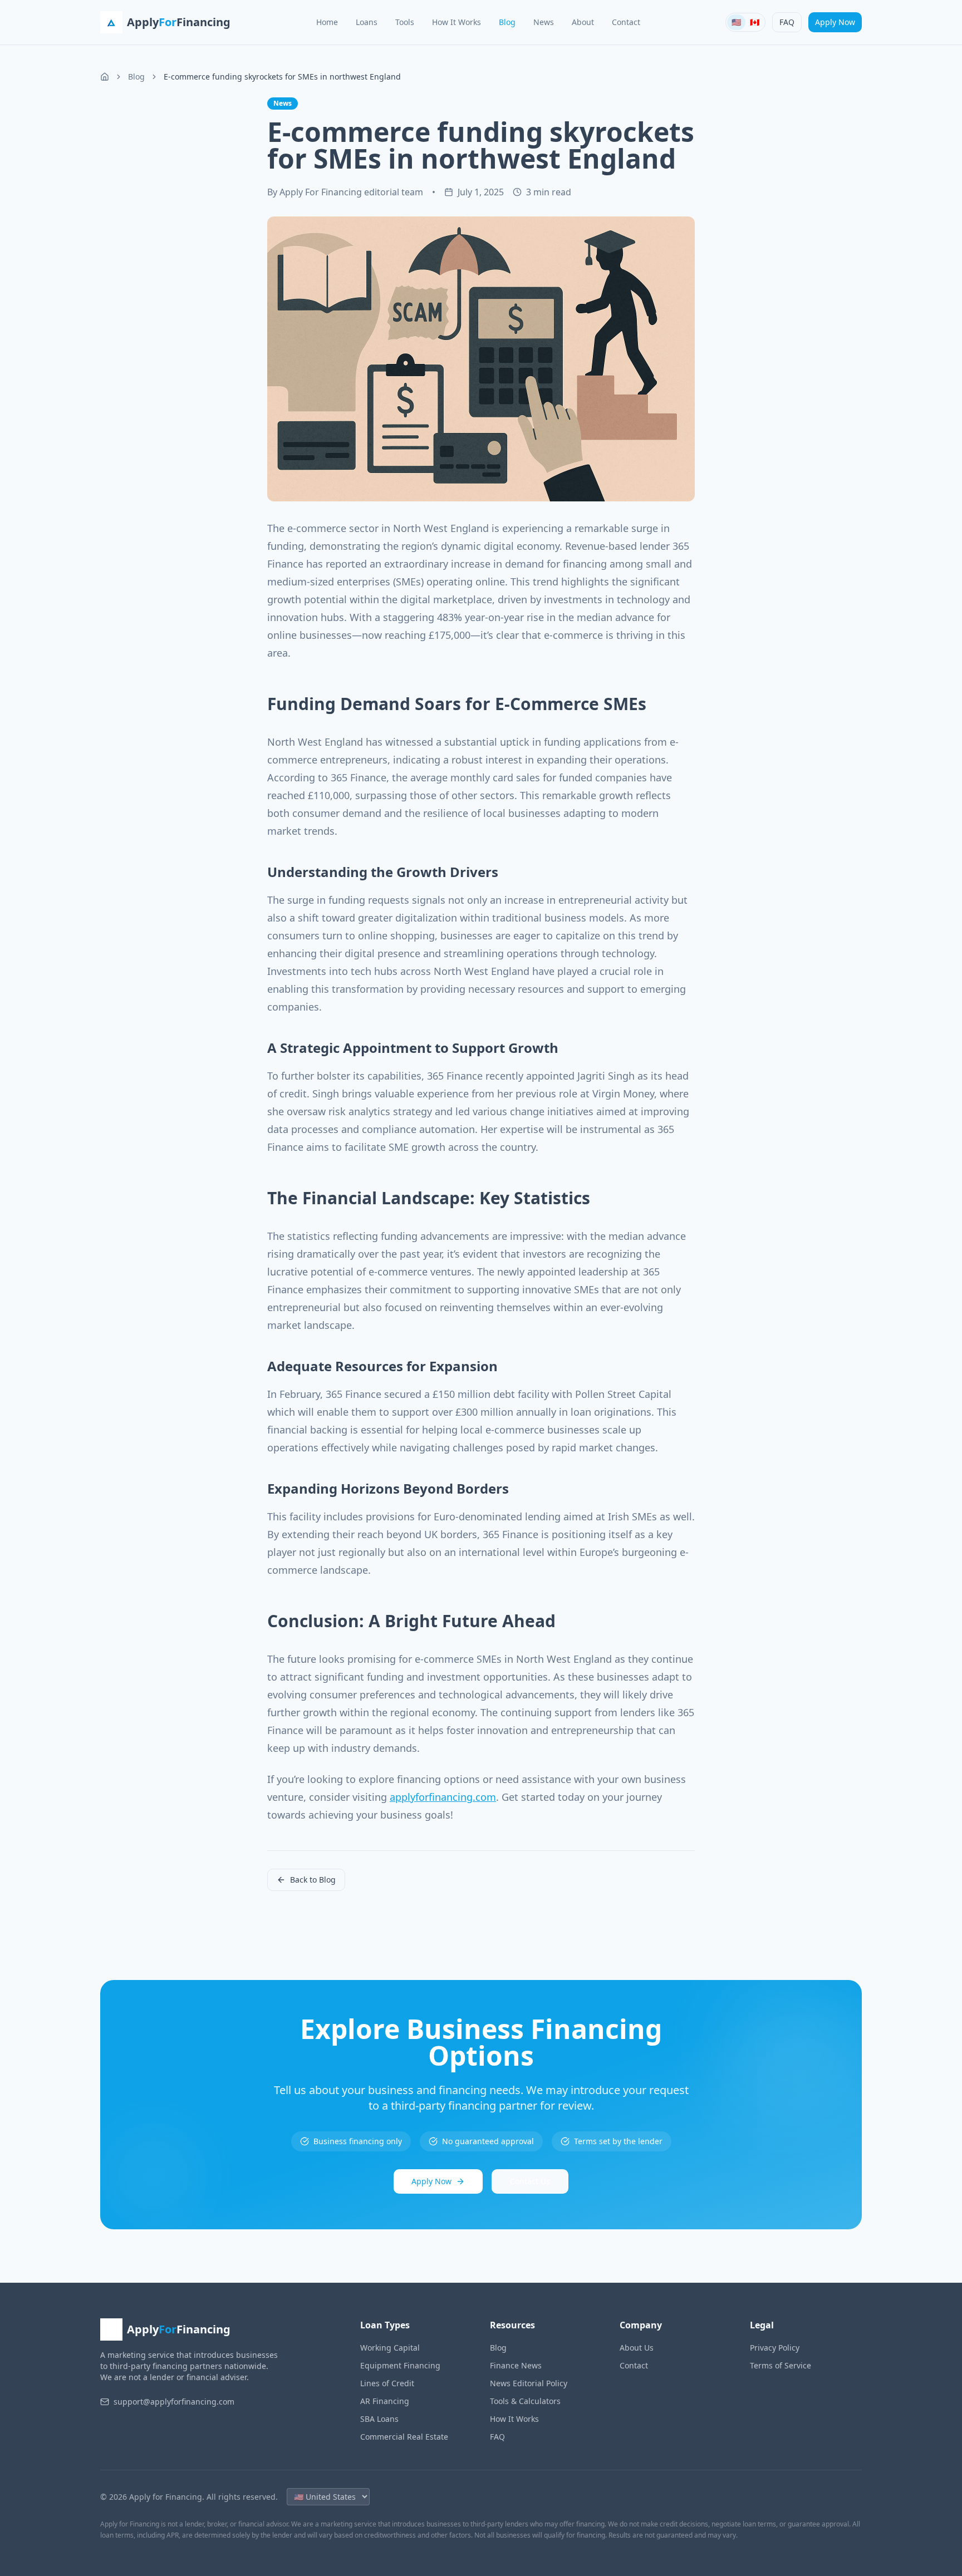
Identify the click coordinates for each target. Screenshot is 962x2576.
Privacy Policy (775, 2348)
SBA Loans (379, 2419)
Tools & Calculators (525, 2401)
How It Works (457, 22)
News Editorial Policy (529, 2383)
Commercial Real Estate (404, 2437)
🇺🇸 (736, 22)
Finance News (516, 2365)
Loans (367, 22)
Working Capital (390, 2348)
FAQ (787, 22)
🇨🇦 (755, 22)
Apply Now (835, 22)
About (583, 22)
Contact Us (530, 2181)
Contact (626, 22)
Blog (507, 22)
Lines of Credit (387, 2383)
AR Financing (385, 2401)
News (544, 22)
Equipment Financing (400, 2365)
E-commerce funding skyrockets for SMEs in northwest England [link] (282, 77)
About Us (637, 2348)
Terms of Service (781, 2365)
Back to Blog (313, 1880)
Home (327, 22)
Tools (405, 22)
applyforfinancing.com (443, 1797)
